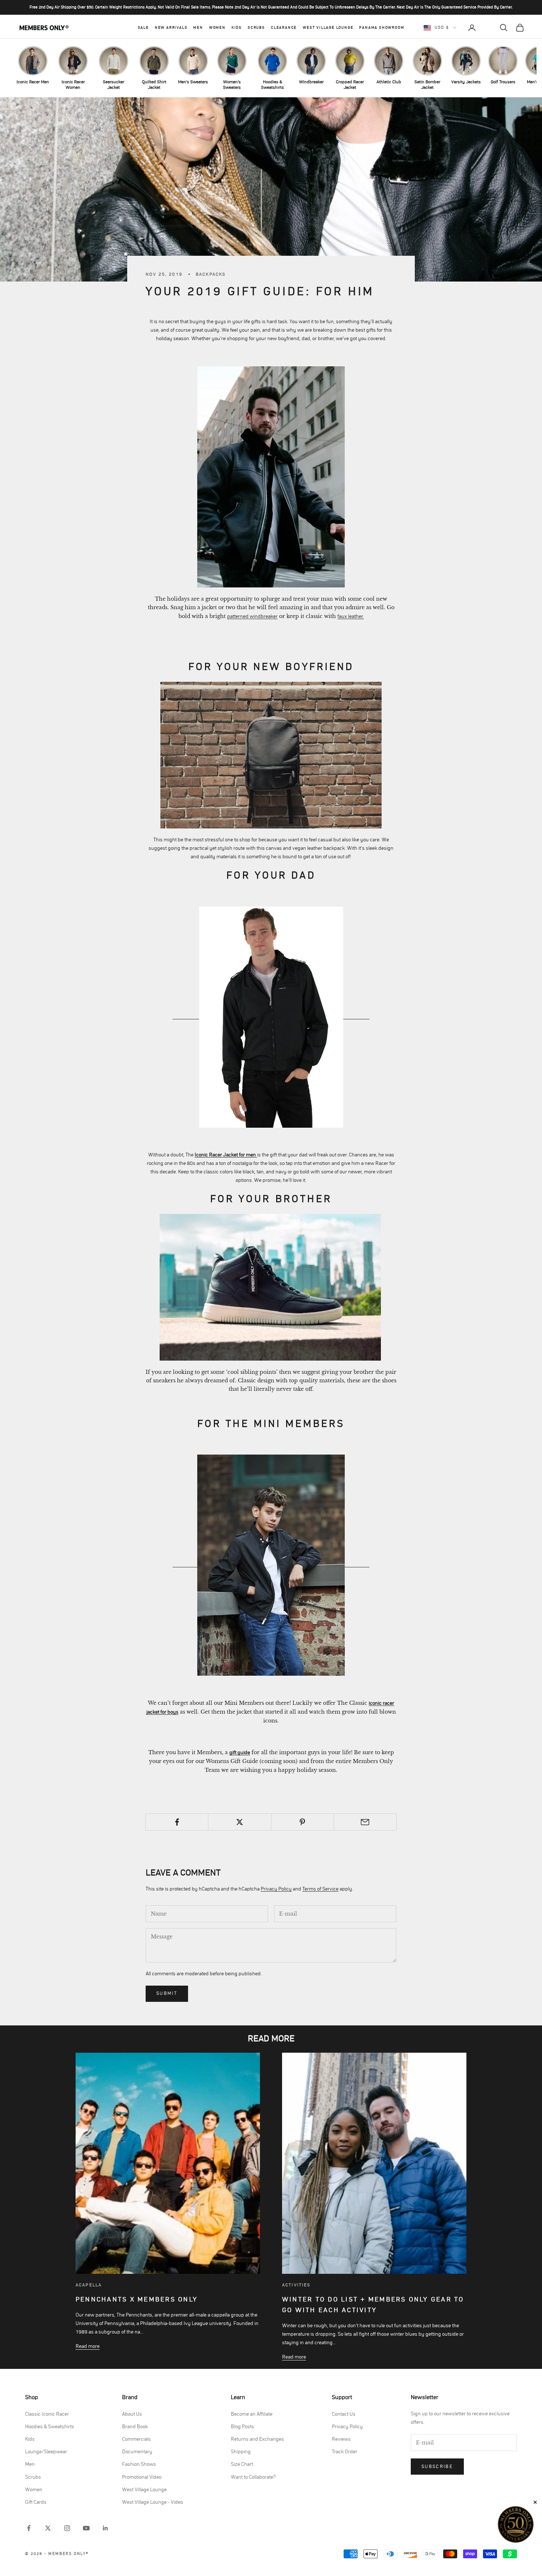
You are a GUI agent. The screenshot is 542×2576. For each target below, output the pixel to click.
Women (217, 28)
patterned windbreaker (252, 617)
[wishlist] (488, 28)
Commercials (136, 2439)
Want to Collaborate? (253, 2477)
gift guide (240, 1753)
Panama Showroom (382, 28)
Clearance (284, 28)
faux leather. (351, 617)
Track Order (345, 2452)
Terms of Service (320, 1889)
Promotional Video (142, 2477)
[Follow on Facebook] (29, 2528)
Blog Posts (242, 2427)
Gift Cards (36, 2502)
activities (296, 2285)
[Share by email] (365, 1822)
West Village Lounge (328, 28)
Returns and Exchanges (257, 2439)
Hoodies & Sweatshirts (50, 2427)
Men (198, 28)
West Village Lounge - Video (152, 2502)
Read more (88, 2346)
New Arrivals (171, 28)
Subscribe (437, 2467)
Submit (167, 1994)
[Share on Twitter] (239, 1822)
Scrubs (256, 28)
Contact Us (344, 2414)
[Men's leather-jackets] (271, 477)
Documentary (137, 2452)
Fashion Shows (139, 2464)
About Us (132, 2414)
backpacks (211, 274)
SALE (143, 28)
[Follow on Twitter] (48, 2528)
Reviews (341, 2439)
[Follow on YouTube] (86, 2528)
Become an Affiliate (252, 2414)
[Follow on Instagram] (67, 2528)
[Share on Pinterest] (303, 1822)
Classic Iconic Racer (47, 2414)
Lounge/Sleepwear (46, 2452)
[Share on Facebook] (177, 1822)
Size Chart (242, 2464)
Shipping (241, 2452)
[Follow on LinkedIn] (105, 2528)
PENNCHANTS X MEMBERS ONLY (137, 2300)
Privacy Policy (276, 1889)
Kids (237, 28)
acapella (89, 2285)
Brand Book (135, 2427)
